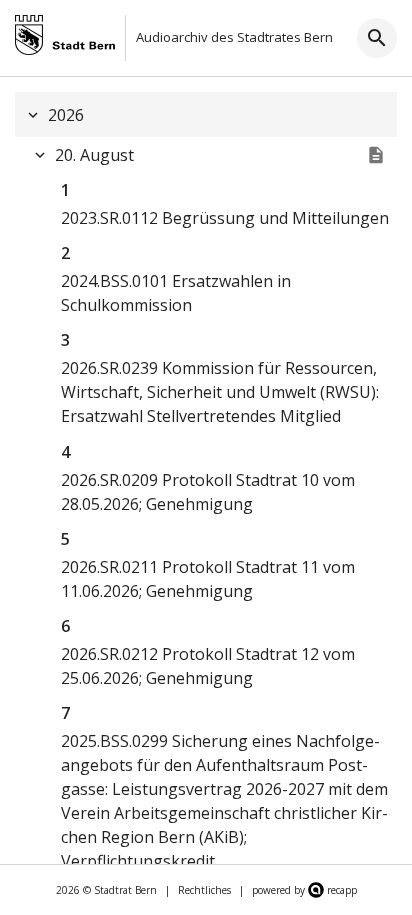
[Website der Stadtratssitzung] (376, 155)
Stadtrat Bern (125, 890)
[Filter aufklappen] (377, 38)
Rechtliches (204, 890)
